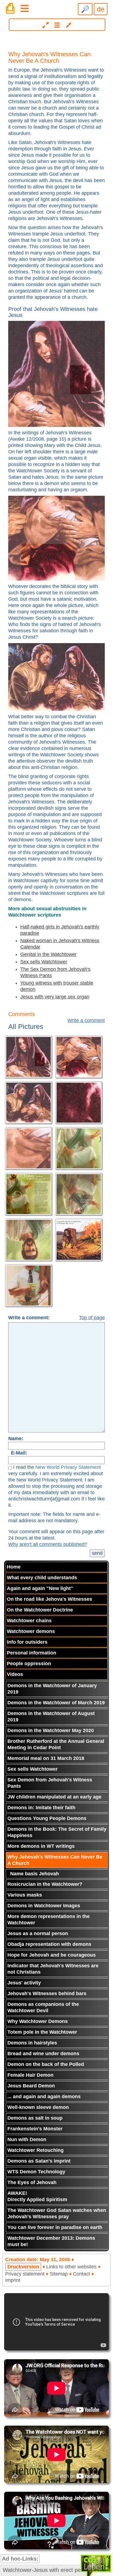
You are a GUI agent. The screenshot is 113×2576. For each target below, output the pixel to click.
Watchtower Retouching (36, 2150)
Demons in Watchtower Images (44, 1906)
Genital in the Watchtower (48, 954)
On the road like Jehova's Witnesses (50, 1599)
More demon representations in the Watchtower (49, 1920)
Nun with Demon (27, 2139)
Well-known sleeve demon (38, 2107)
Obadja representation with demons (49, 1944)
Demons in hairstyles (32, 2043)
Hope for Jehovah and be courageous (52, 1955)
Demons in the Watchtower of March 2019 (56, 1703)
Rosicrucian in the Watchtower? (45, 1884)
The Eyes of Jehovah (32, 2182)
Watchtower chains (29, 1621)
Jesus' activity (24, 1983)
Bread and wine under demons (43, 2054)
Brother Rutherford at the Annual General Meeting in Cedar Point (56, 1744)
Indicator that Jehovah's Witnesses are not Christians (53, 1969)
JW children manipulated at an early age (54, 1797)
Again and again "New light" (40, 1588)
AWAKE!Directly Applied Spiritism (37, 2196)
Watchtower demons (31, 1631)
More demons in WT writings (41, 1846)
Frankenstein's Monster (35, 2129)
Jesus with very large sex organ (55, 997)
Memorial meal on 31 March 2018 (46, 1758)
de (101, 9)
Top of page (92, 1318)
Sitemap (59, 2274)
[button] (57, 25)
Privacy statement (25, 2274)
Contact (81, 2274)
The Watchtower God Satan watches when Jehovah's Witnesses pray (57, 2213)
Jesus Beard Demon (31, 2086)
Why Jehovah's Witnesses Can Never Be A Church (55, 1860)
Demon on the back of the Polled (46, 2064)
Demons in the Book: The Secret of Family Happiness (57, 1832)
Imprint (13, 2280)
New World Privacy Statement (68, 1467)
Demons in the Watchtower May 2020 (51, 1730)
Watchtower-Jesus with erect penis (45, 2570)
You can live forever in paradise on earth (55, 2227)
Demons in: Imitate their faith (41, 1808)
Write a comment (86, 1020)
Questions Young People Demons (47, 1818)
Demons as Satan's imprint (39, 2161)
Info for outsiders (27, 1642)
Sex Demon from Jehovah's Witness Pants (50, 1783)
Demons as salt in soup (35, 2118)
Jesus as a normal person (38, 1933)
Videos (15, 1674)
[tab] (56, 23)
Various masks (25, 1895)
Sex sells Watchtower (44, 962)
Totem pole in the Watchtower (42, 2032)
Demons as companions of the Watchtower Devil (43, 2007)
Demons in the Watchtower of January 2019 (52, 1689)
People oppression (29, 1664)
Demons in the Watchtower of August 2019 (51, 1717)
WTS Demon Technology (36, 2172)
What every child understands (42, 1578)
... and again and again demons (44, 2096)
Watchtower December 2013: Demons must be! (51, 2241)
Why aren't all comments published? (48, 1544)
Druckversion (23, 2267)
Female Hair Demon (30, 2075)
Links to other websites (71, 2267)
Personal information (32, 1653)
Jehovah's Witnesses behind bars (47, 1993)
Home (14, 1567)
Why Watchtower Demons (38, 2021)
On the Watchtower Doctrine (40, 1610)
